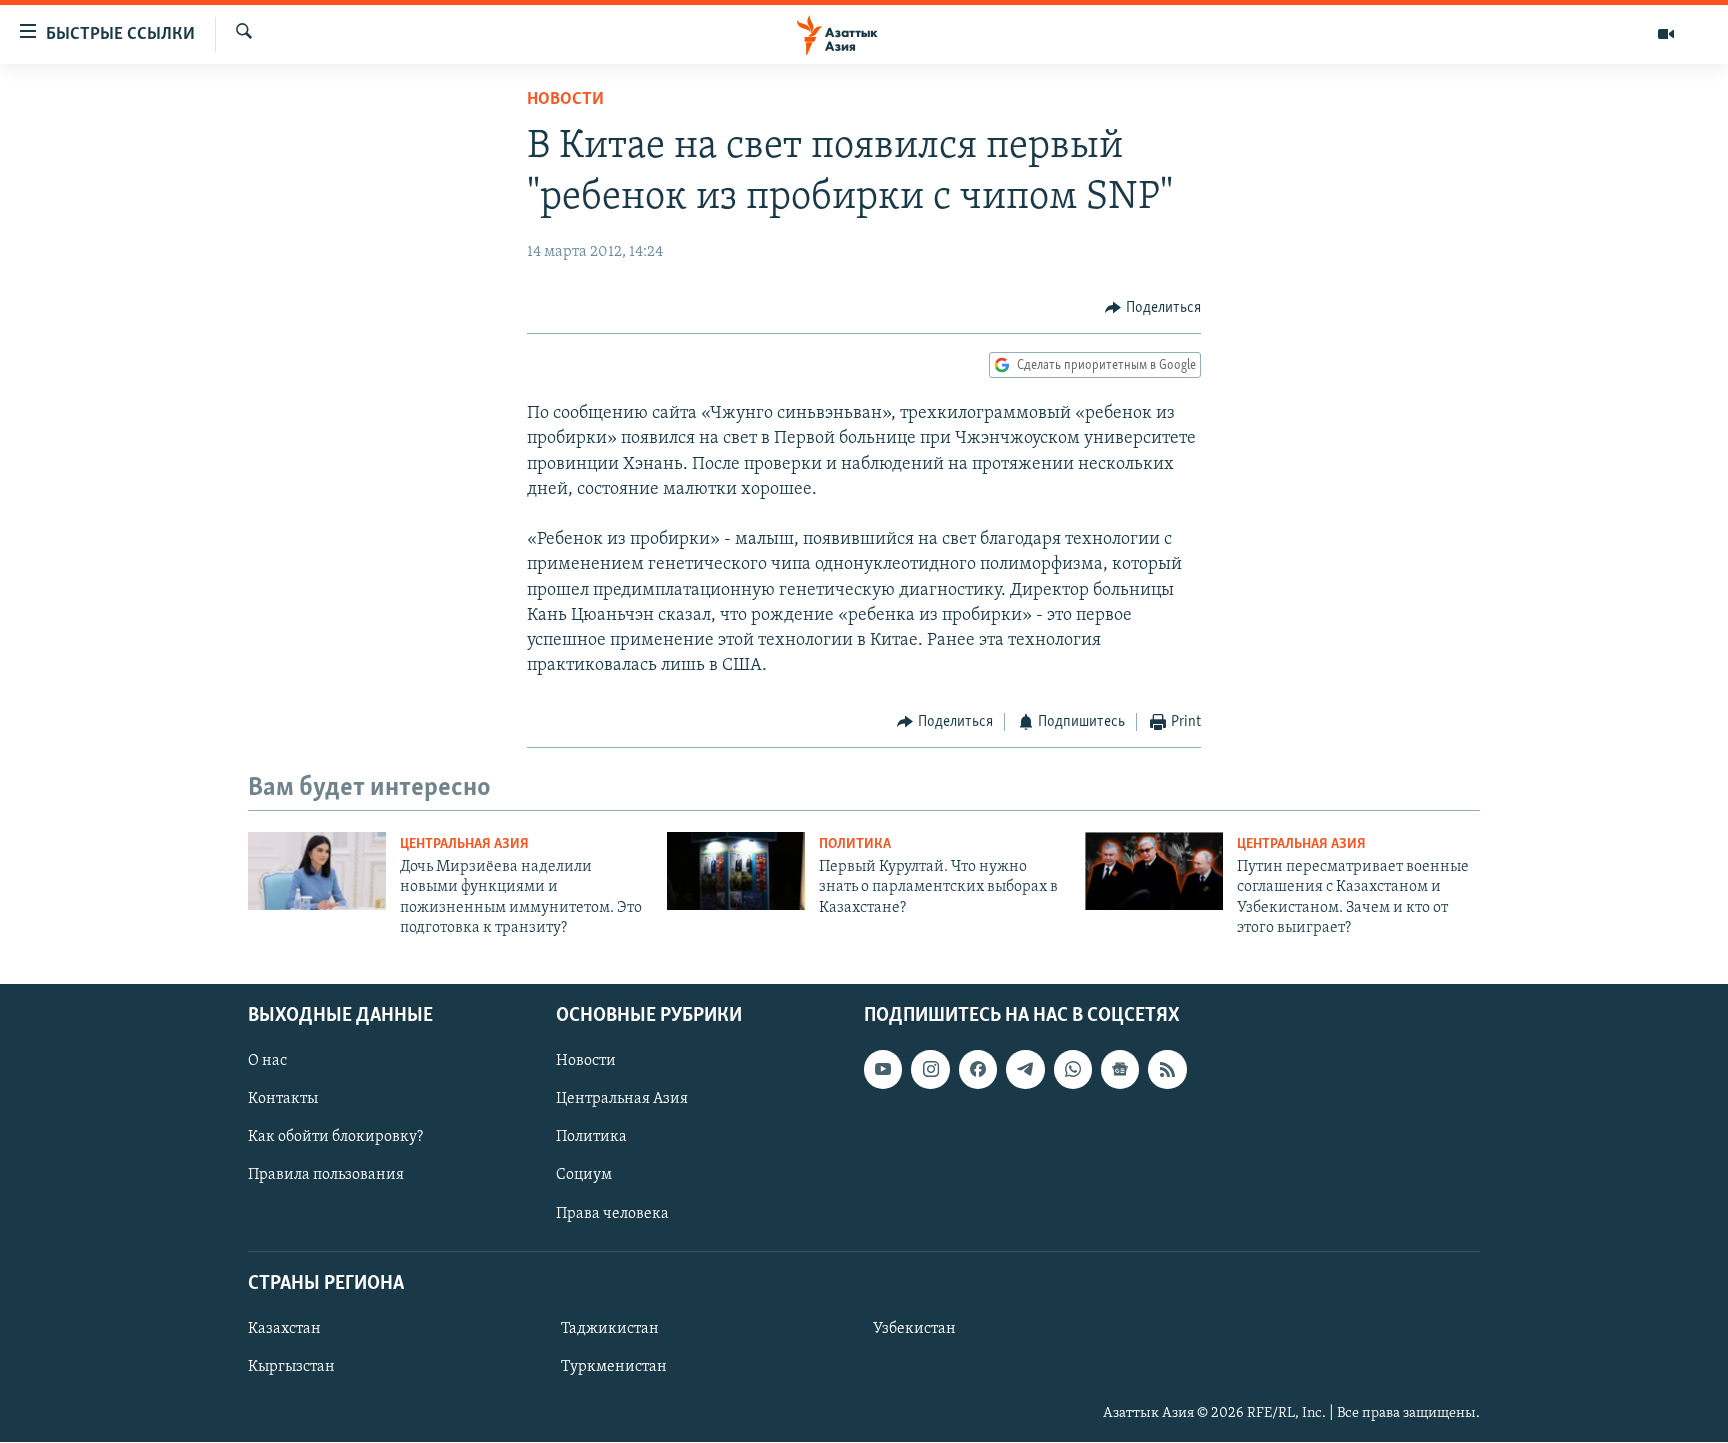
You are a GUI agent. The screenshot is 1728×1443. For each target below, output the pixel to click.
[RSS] (1167, 1070)
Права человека (612, 1214)
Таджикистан (610, 1329)
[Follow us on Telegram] (1025, 1070)
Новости (565, 100)
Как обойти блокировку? (335, 1138)
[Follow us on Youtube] (883, 1070)
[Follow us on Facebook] (978, 1070)
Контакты (283, 1100)
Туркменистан (614, 1367)
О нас (267, 1062)
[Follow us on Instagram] (930, 1070)
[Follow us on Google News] (1120, 1070)
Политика (855, 844)
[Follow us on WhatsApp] (1073, 1070)
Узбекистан (914, 1329)
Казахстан (284, 1329)
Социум (584, 1176)
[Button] (1153, 308)
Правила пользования (326, 1176)
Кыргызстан (291, 1367)
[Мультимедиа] (1666, 34)
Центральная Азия (464, 844)
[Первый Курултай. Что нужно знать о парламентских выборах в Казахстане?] (736, 871)
